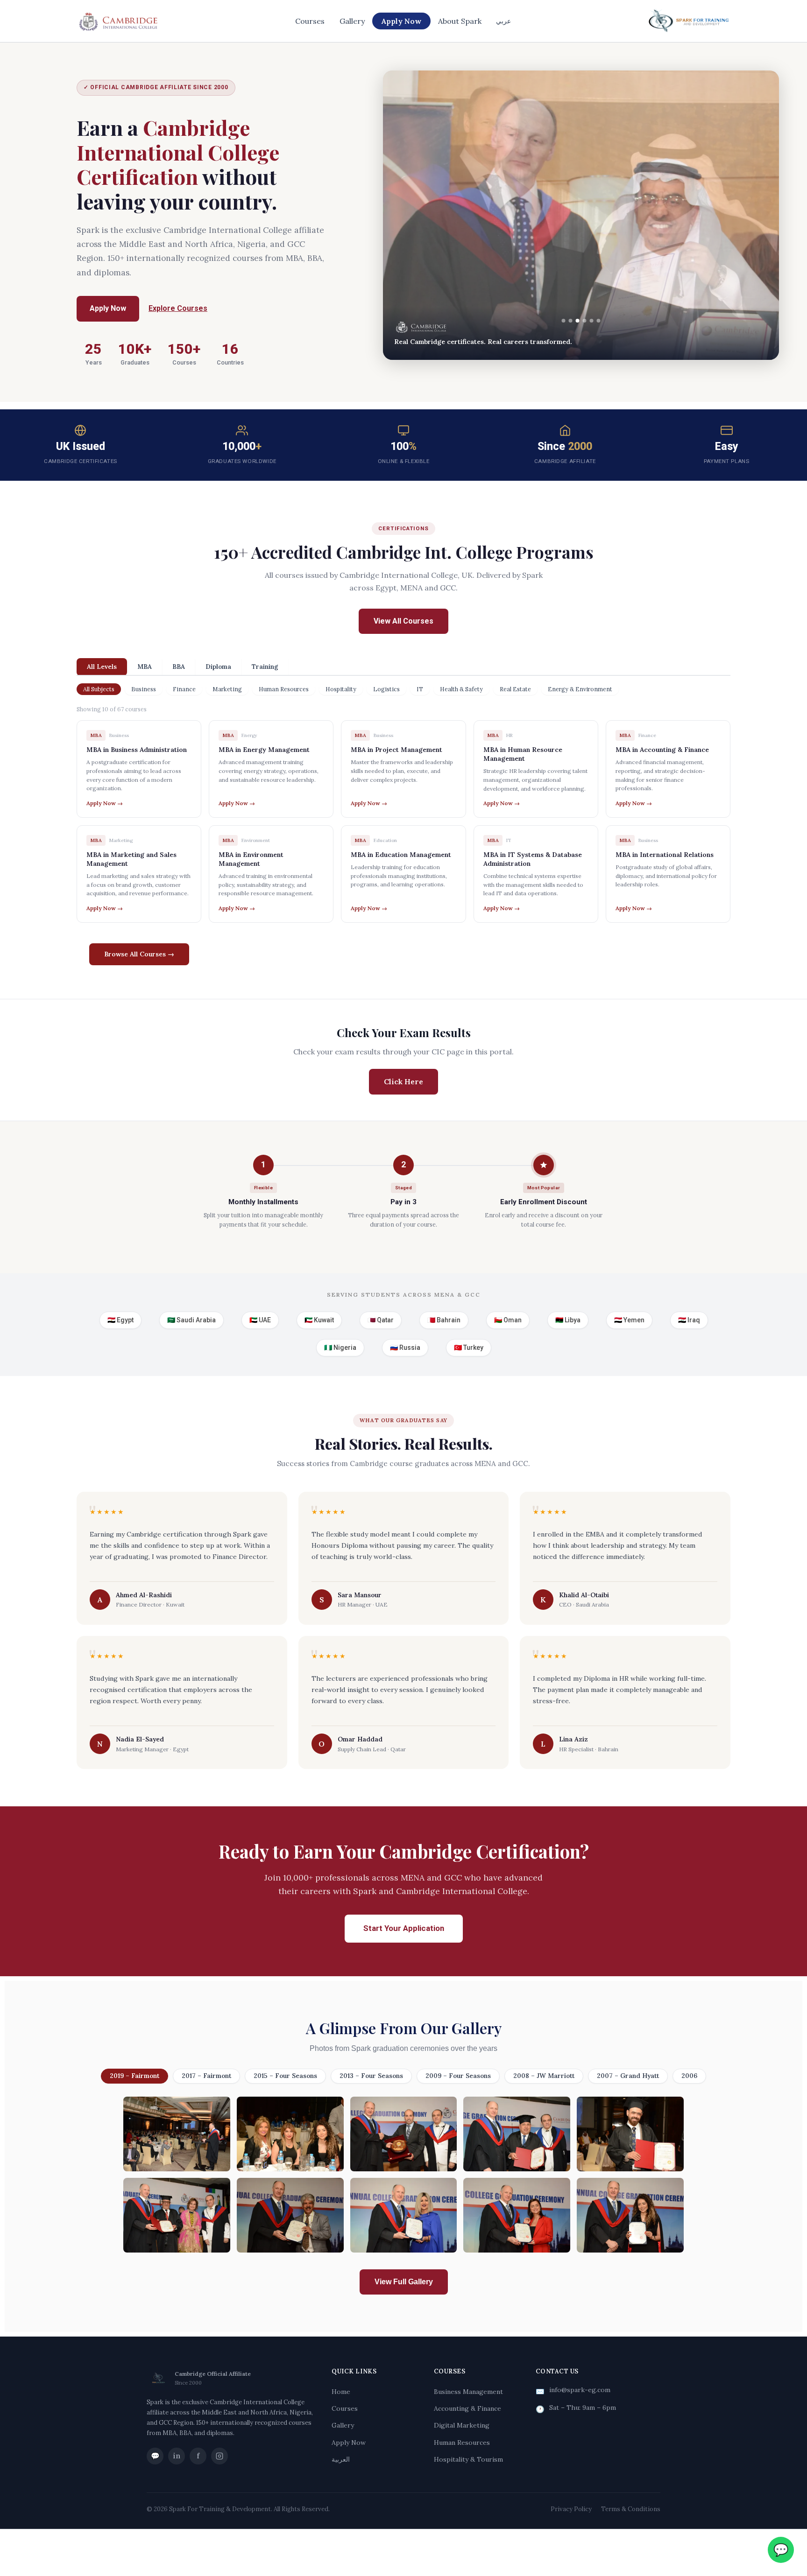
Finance (184, 689)
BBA (179, 667)
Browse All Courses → (139, 954)
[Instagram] (219, 2456)
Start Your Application (404, 1928)
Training (265, 667)
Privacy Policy (571, 2509)
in (177, 2456)
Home (341, 2392)
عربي (503, 21)
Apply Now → (105, 803)
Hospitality (341, 689)
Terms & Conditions (631, 2509)
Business (144, 689)
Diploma (218, 667)
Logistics (386, 689)
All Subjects (99, 689)
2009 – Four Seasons (458, 2076)
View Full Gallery (404, 2282)
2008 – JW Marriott (544, 2076)
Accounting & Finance (467, 2408)
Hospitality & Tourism (468, 2459)
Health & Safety (461, 689)
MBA (145, 667)
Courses (310, 21)
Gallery (352, 21)
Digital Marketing (462, 2425)
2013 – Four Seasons (371, 2076)
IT (420, 689)
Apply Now (401, 21)
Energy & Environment (580, 689)
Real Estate (515, 689)
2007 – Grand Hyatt (628, 2076)
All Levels (102, 667)
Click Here (403, 1081)
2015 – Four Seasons (285, 2076)
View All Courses (403, 621)
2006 (689, 2076)
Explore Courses (178, 308)
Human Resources (284, 689)
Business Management (468, 2392)
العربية (341, 2459)
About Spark (460, 21)
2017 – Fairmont (206, 2076)
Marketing (227, 689)
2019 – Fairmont (134, 2076)
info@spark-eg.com (580, 2390)
